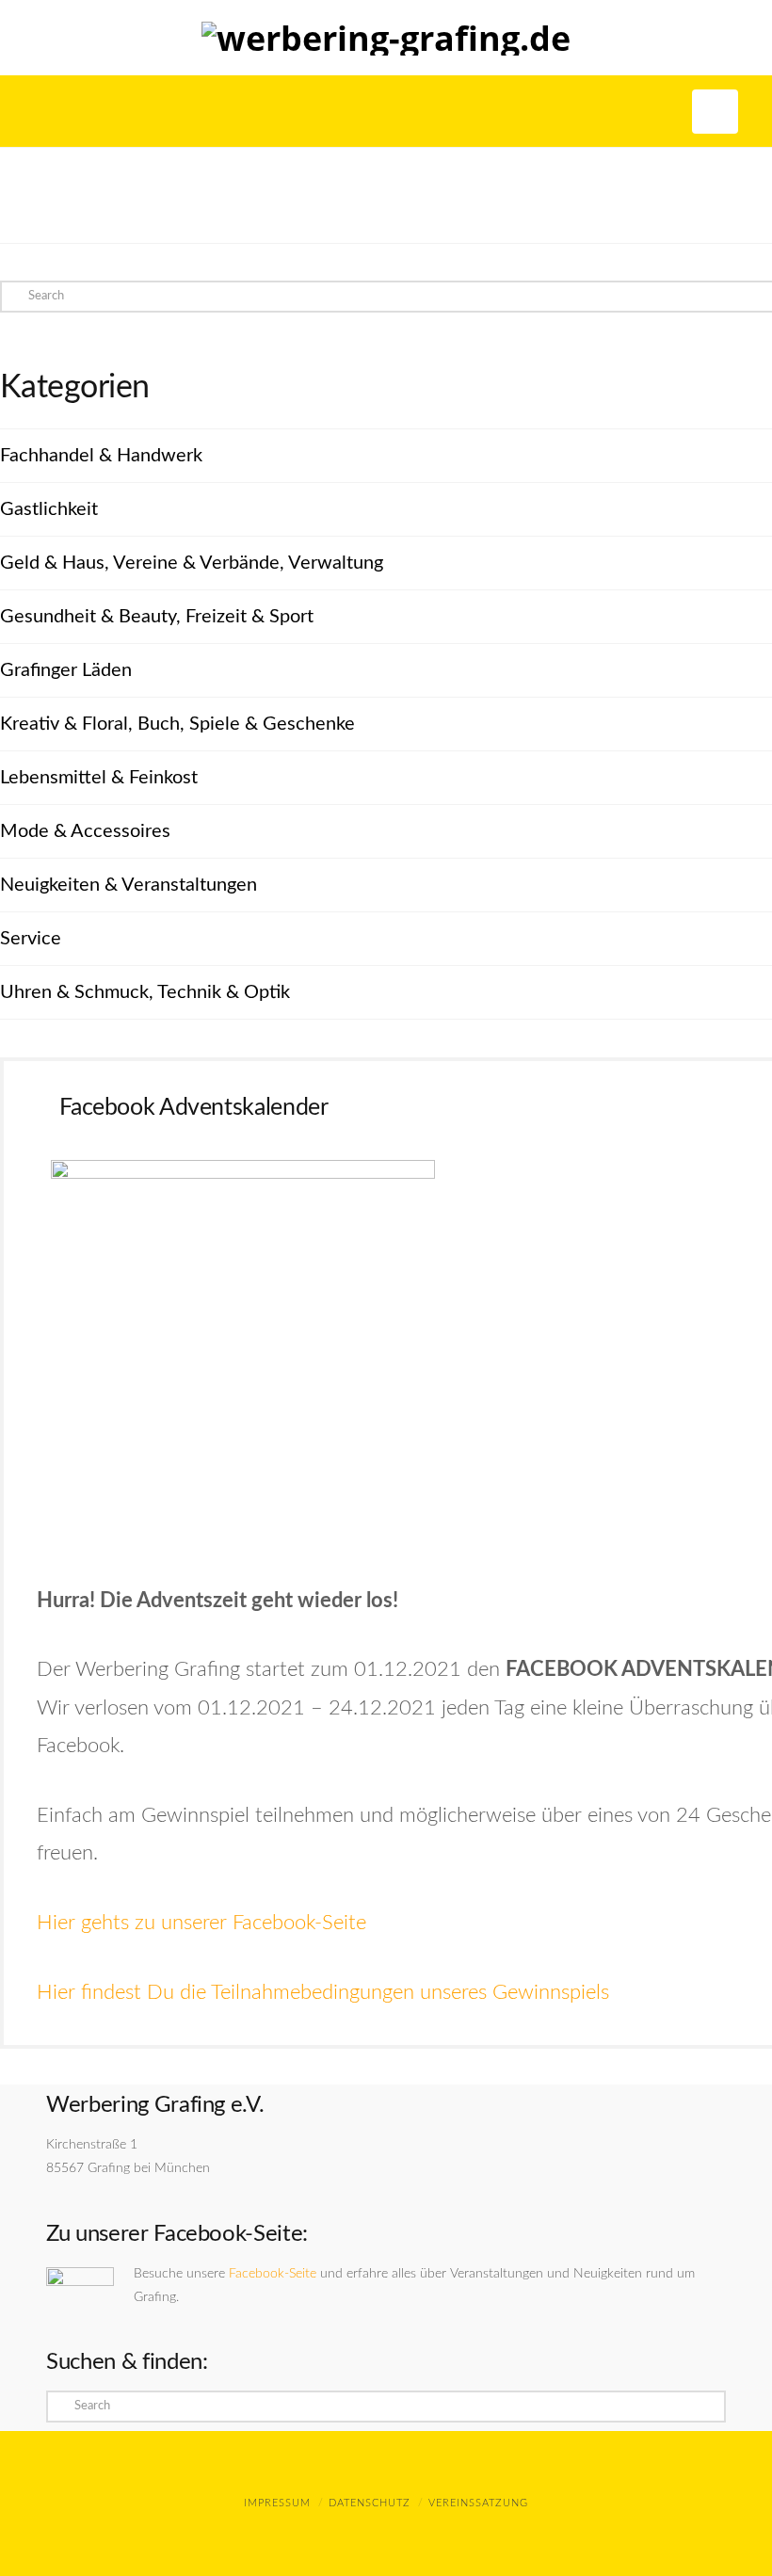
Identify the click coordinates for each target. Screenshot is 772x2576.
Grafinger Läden (66, 670)
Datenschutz (370, 2503)
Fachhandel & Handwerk (101, 456)
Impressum (277, 2503)
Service (31, 939)
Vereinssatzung (478, 2503)
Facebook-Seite (273, 2274)
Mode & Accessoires (85, 831)
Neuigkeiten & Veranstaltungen (129, 885)
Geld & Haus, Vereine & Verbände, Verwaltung (192, 563)
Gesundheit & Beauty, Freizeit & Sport (157, 617)
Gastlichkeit (49, 509)
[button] (715, 112)
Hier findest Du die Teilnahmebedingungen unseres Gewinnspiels (323, 1992)
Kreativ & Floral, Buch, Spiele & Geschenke (177, 724)
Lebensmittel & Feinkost (99, 778)
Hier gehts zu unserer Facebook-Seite (201, 1923)
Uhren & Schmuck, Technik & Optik (145, 992)
